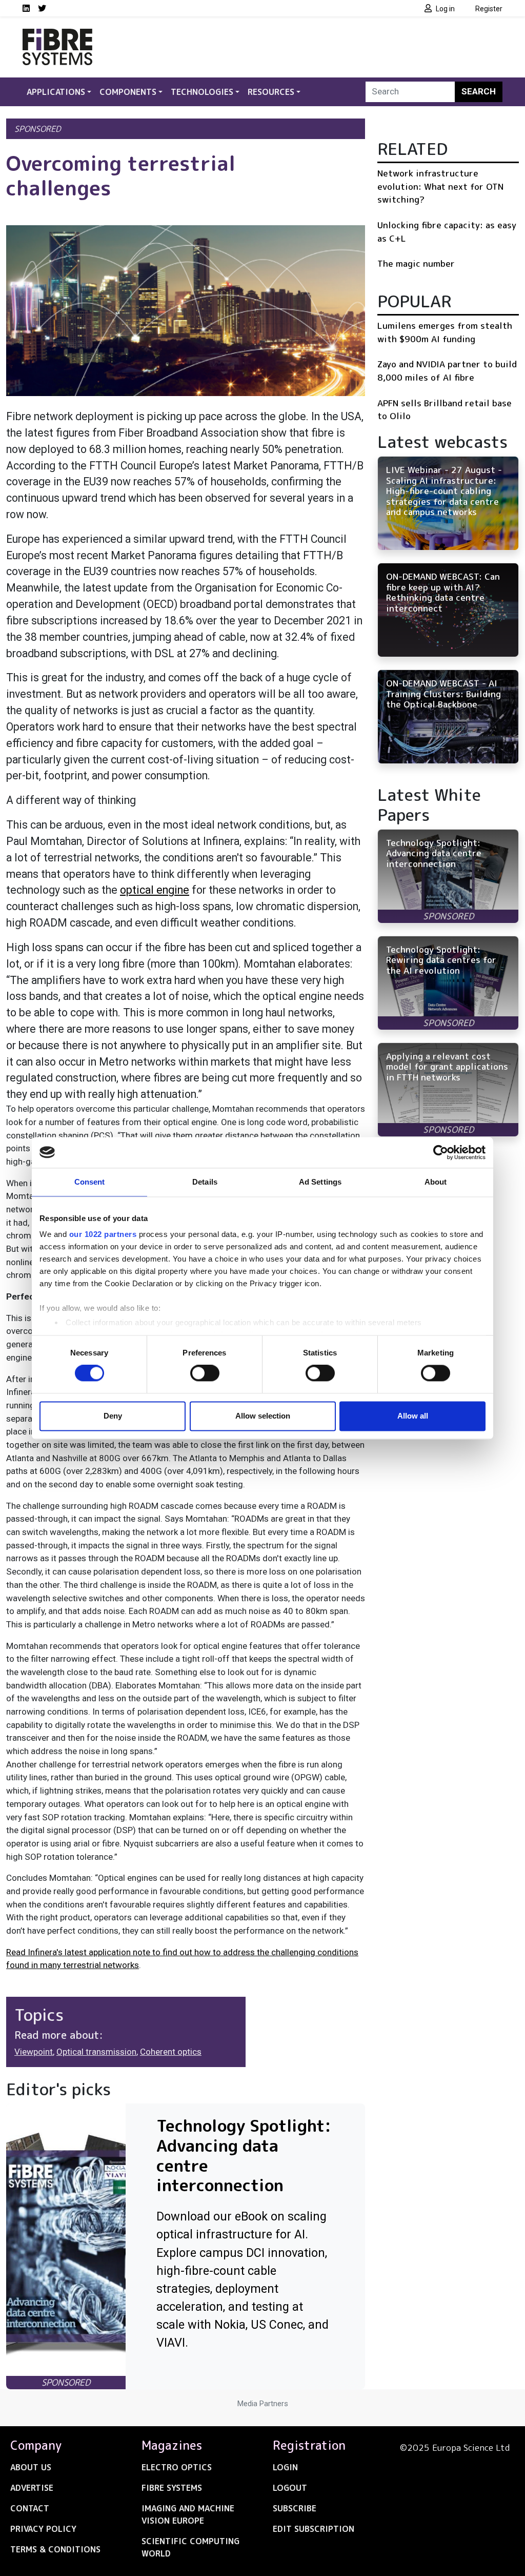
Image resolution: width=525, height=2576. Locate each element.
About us (31, 2467)
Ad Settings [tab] (320, 1182)
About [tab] (436, 1182)
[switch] (205, 1373)
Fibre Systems (172, 2488)
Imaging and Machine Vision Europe (188, 2514)
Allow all (413, 1416)
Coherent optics (171, 2052)
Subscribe (295, 2508)
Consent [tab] (90, 1182)
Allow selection (263, 1416)
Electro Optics (177, 2467)
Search (479, 91)
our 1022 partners (103, 1234)
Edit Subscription (314, 2529)
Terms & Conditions (55, 2549)
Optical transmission (96, 2052)
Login (285, 2467)
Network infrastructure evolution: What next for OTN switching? (440, 186)
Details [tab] (205, 1182)
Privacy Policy (43, 2529)
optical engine (155, 890)
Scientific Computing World (190, 2547)
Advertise (32, 2488)
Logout (290, 2488)
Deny (113, 1416)
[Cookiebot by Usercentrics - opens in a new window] (441, 1152)
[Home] (57, 35)
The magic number (416, 263)
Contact (30, 2508)
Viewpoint (34, 2052)
